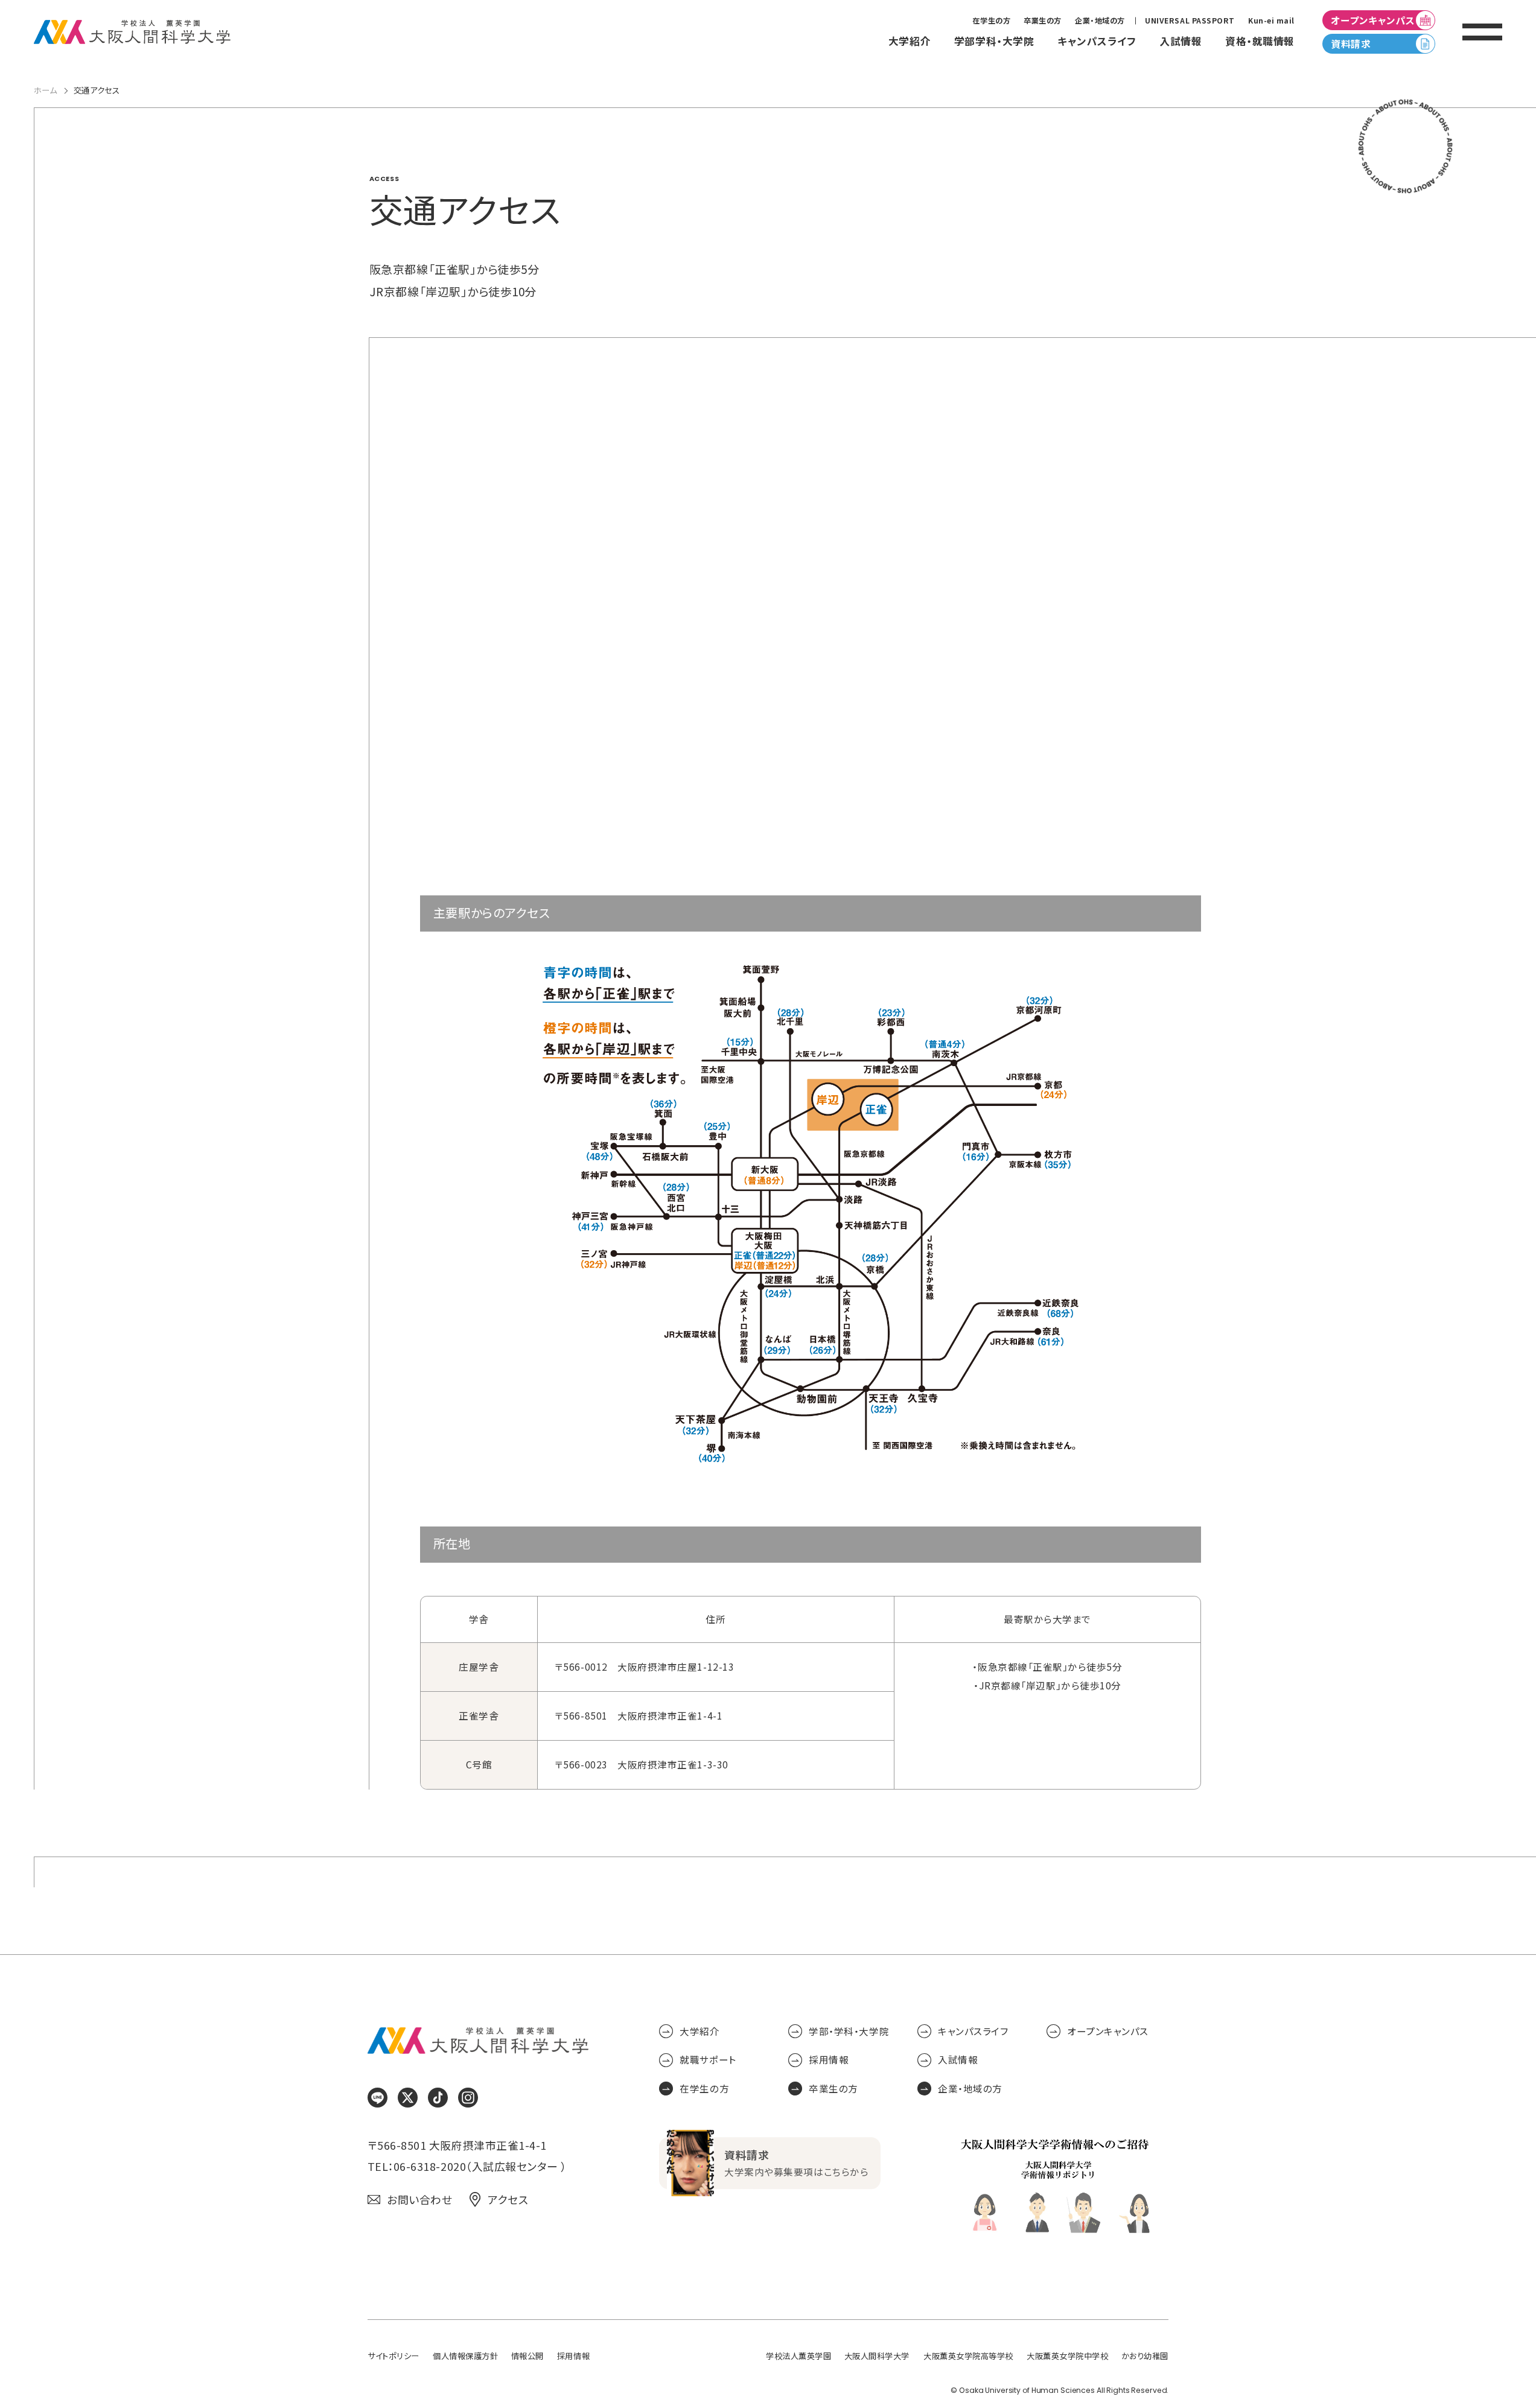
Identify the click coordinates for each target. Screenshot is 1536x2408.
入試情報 (958, 2060)
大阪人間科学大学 (877, 2356)
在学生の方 (991, 21)
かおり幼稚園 (1145, 2356)
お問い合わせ (419, 2200)
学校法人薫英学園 (798, 2356)
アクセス (508, 2200)
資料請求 (1351, 44)
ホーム (46, 90)
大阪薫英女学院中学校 (1067, 2356)
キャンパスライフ (973, 2031)
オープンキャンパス (1373, 20)
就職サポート (708, 2060)
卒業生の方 (1043, 21)
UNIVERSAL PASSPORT (1190, 21)
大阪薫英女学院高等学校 (968, 2356)
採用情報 (829, 2060)
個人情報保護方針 (465, 2356)
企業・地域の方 (1100, 21)
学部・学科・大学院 (849, 2031)
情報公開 (527, 2356)
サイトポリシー (394, 2356)
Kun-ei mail (1271, 21)
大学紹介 (699, 2031)
